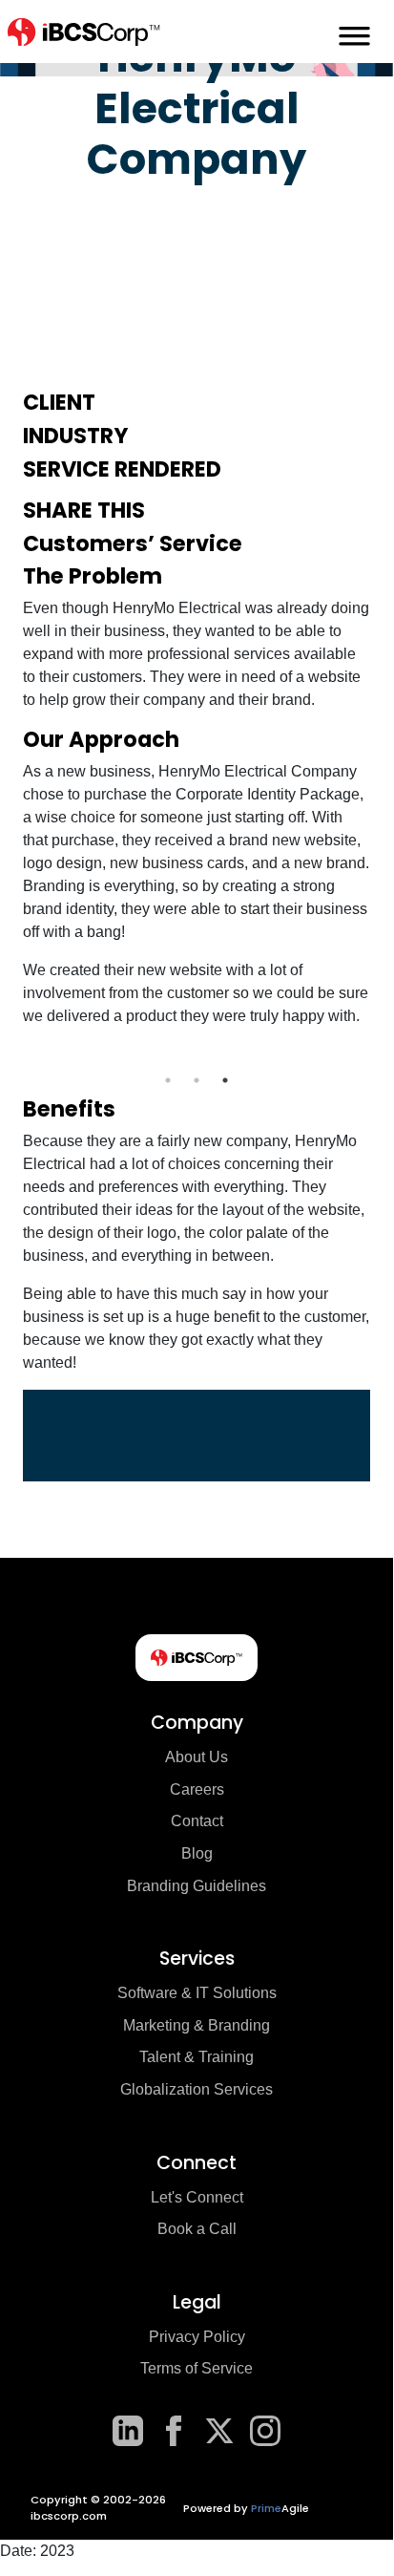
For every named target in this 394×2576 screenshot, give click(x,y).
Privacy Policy (197, 2337)
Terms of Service (197, 2368)
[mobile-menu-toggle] (354, 32)
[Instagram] (265, 2431)
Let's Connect (197, 2197)
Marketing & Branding (197, 2025)
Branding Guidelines (197, 1886)
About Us (197, 1757)
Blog (197, 1853)
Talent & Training (197, 2057)
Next (384, 1054)
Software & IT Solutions (197, 1993)
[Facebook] (174, 2431)
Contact (197, 1821)
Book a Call (197, 2229)
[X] (219, 2431)
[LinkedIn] (128, 2431)
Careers (197, 1789)
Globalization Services (197, 2089)
